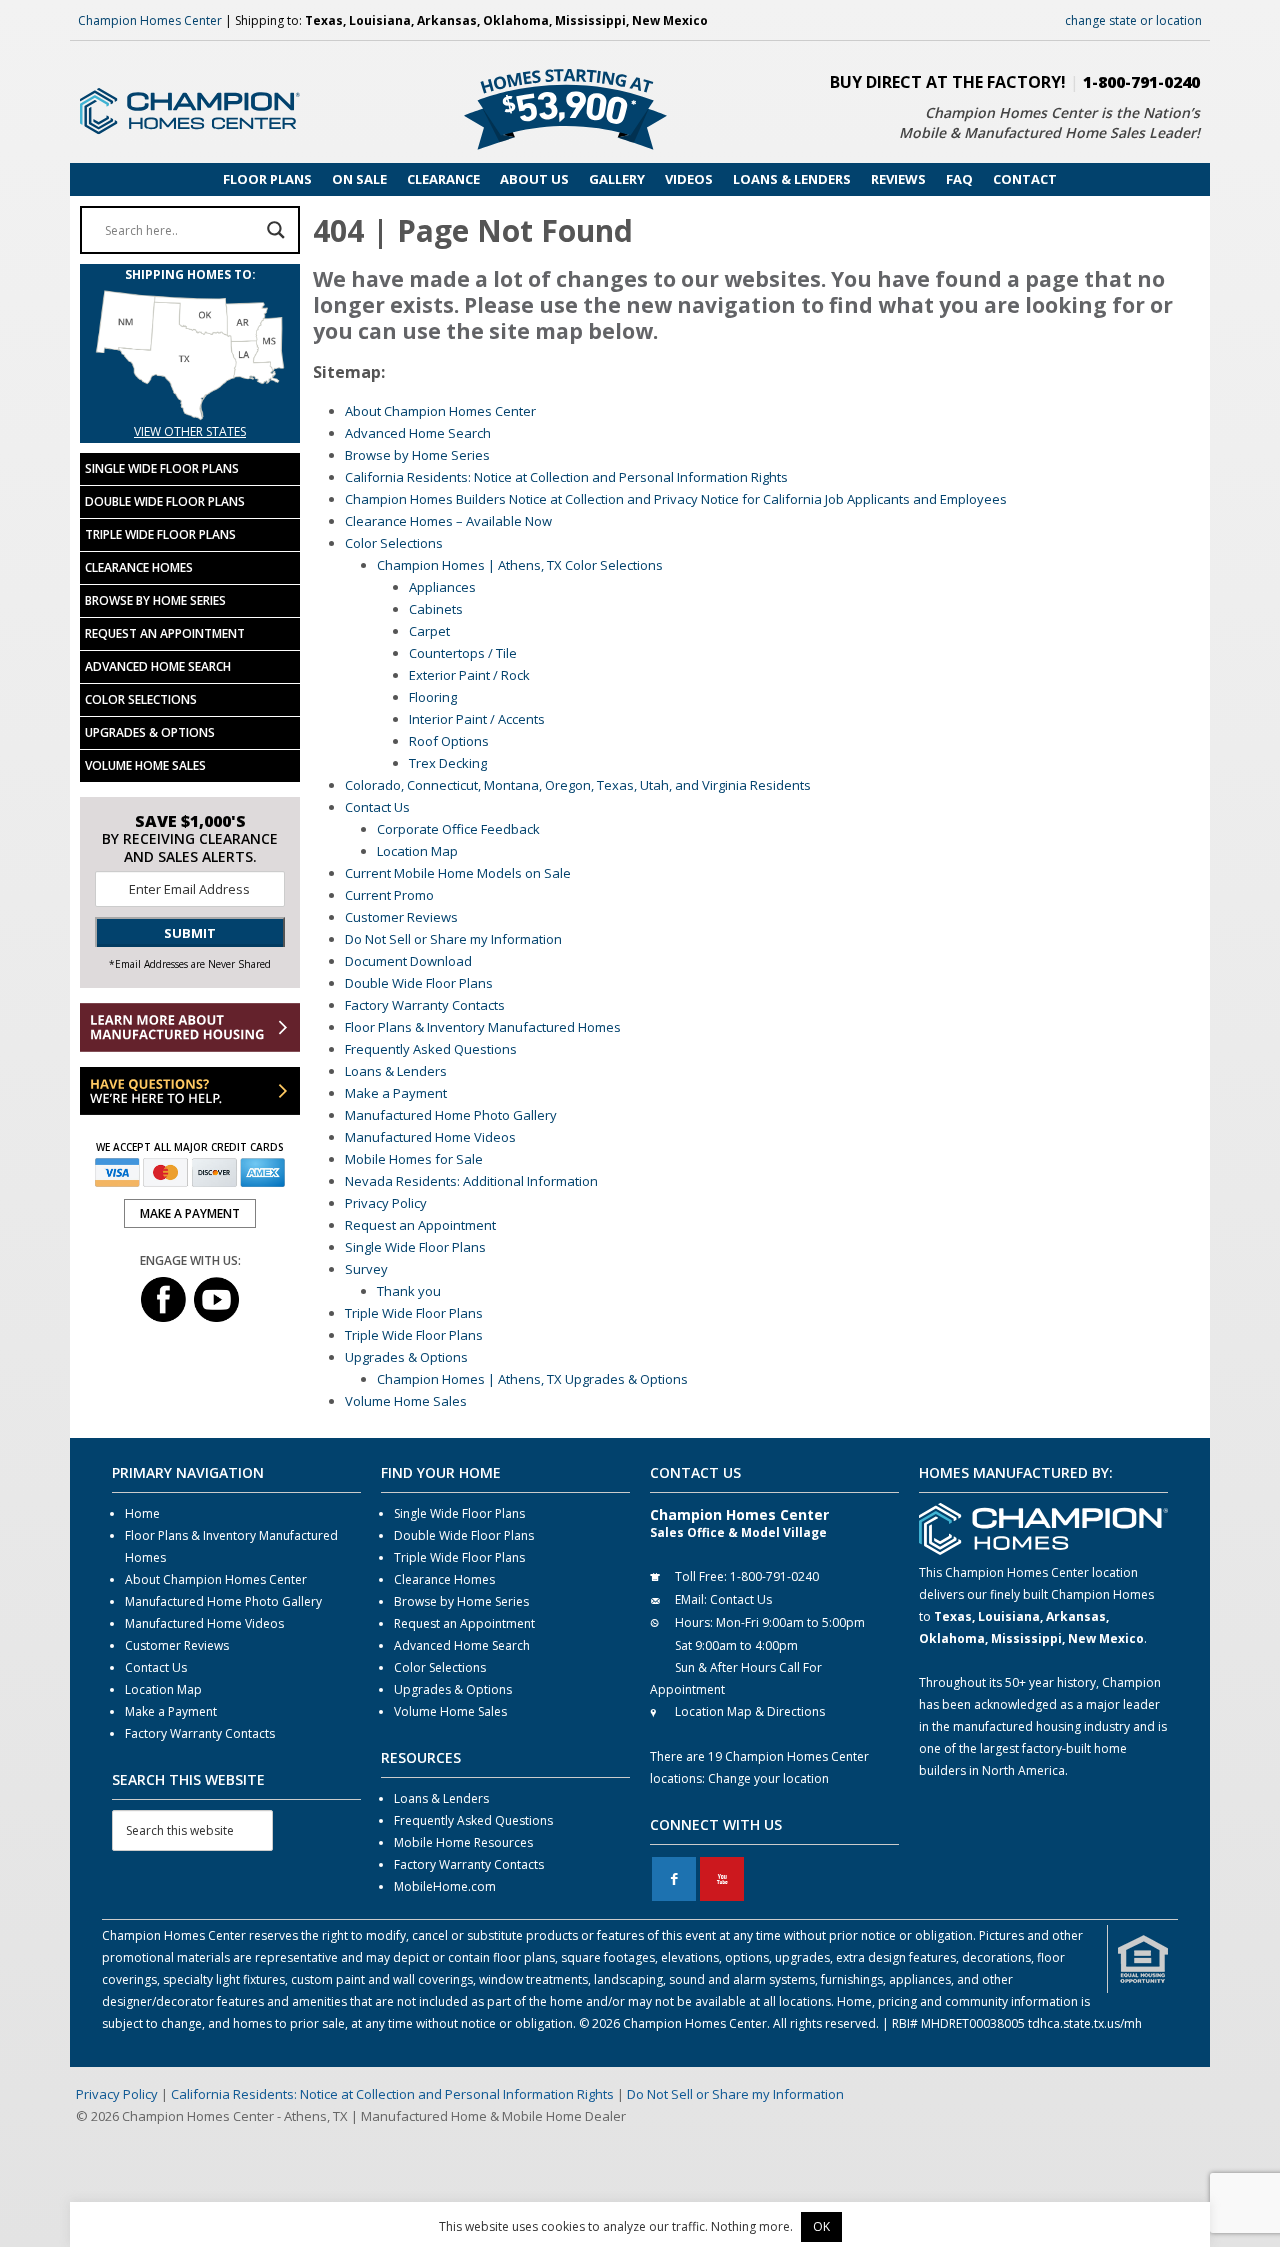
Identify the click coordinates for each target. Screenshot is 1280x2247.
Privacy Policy (386, 1203)
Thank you (409, 1291)
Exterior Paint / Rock (469, 675)
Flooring (433, 697)
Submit (190, 933)
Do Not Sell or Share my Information (453, 939)
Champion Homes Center (150, 20)
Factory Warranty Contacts (425, 1005)
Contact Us (377, 807)
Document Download (408, 961)
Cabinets (436, 609)
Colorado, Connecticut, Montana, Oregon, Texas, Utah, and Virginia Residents (578, 785)
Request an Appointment (420, 1225)
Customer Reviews (401, 917)
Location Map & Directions (750, 1711)
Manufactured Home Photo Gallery (451, 1115)
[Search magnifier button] (276, 230)
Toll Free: (701, 1576)
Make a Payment (396, 1093)
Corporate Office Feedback (458, 829)
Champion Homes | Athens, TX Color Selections (520, 565)
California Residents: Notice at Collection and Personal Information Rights (566, 477)
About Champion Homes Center (440, 411)
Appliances (442, 587)
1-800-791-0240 (1141, 82)
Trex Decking (448, 763)
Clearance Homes (139, 567)
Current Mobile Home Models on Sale (458, 873)
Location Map (417, 851)
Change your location (768, 1778)
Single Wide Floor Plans (415, 1247)
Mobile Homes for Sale (414, 1159)
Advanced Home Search (418, 433)
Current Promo (389, 895)
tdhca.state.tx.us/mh (1085, 2023)
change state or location (1133, 20)
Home (142, 1513)
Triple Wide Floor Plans (414, 1313)
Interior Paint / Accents (477, 719)
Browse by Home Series (417, 455)
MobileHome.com (445, 1886)
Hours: (694, 1622)
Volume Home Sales (406, 1401)
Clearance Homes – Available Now (448, 521)
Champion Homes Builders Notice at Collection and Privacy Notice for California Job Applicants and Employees (676, 499)
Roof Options (449, 741)
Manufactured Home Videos (430, 1137)
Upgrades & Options (406, 1357)
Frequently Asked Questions (431, 1049)
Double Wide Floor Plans (419, 983)
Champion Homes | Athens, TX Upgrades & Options (532, 1379)
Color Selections (394, 543)
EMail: (691, 1599)
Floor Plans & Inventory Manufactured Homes (483, 1027)
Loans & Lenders (396, 1071)
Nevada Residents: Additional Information (471, 1181)
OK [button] (821, 2226)
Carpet (429, 631)
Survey (366, 1269)
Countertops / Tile (463, 653)
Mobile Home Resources (463, 1842)
